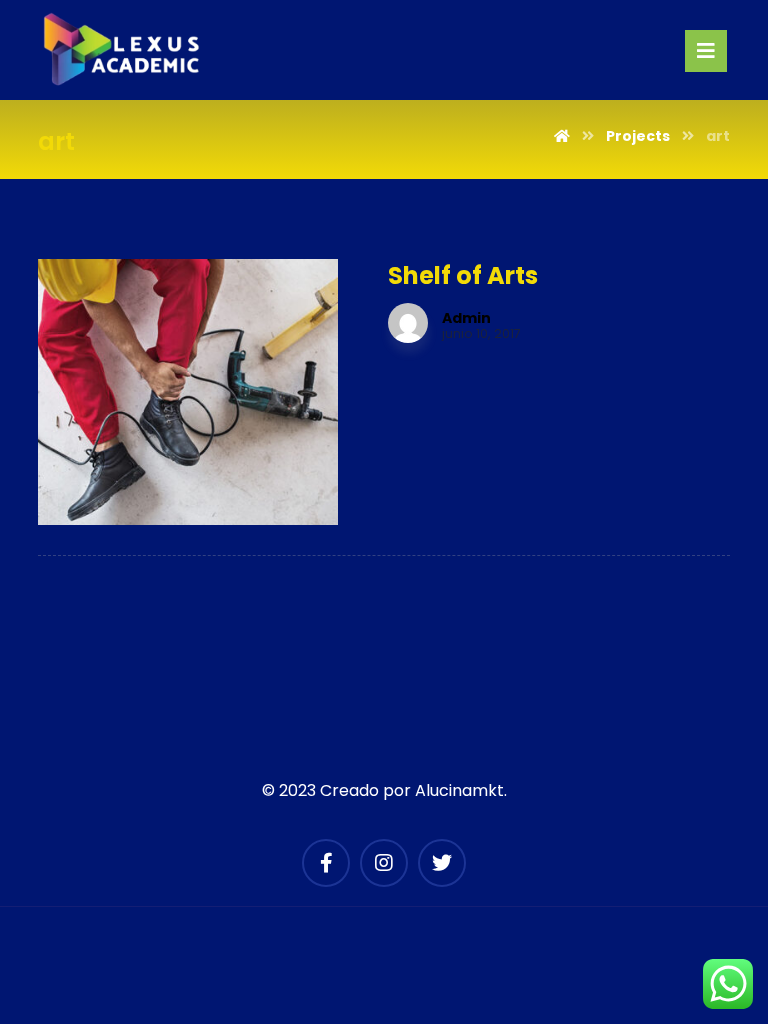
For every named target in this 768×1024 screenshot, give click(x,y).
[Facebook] (326, 863)
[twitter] (442, 863)
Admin (466, 318)
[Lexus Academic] (123, 50)
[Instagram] (384, 863)
